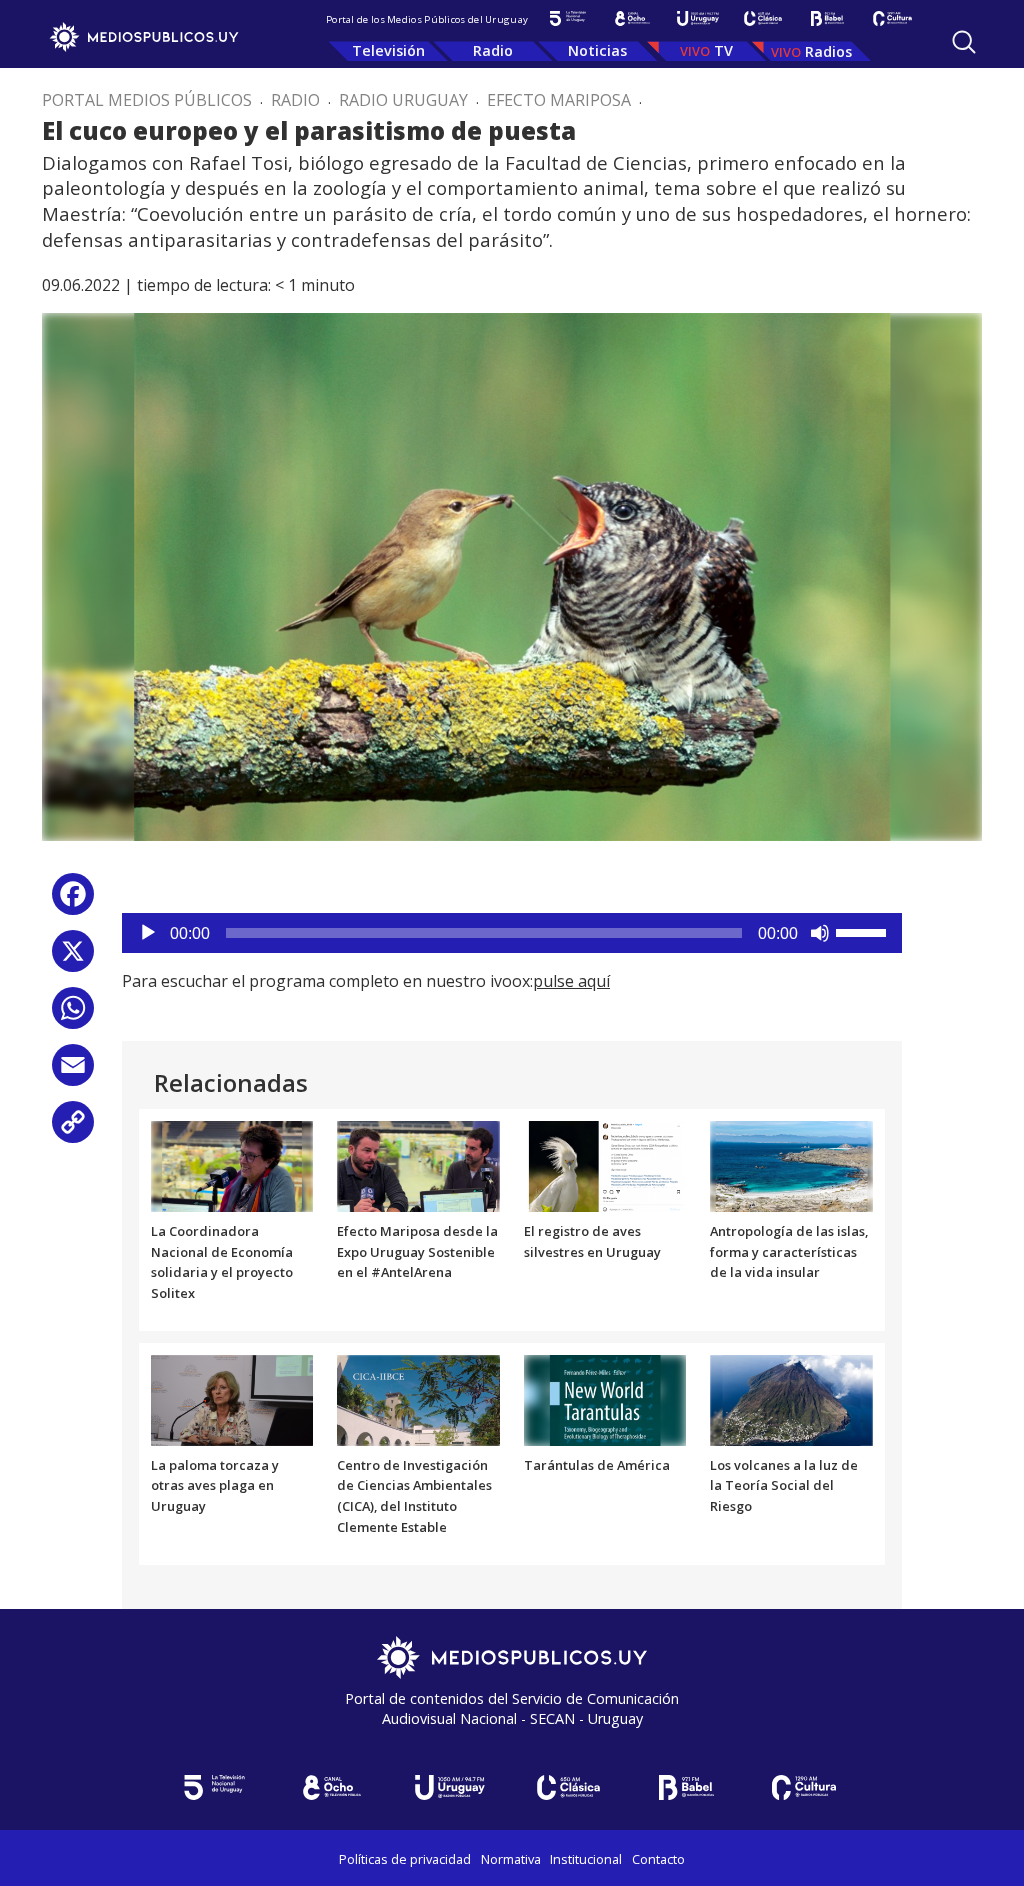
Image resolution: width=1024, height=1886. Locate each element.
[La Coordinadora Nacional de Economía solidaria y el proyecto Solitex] (232, 1165)
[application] (512, 933)
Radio (493, 50)
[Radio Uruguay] (697, 18)
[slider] (864, 931)
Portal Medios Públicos (147, 100)
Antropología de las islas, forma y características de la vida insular (789, 1252)
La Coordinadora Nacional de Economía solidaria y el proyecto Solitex (222, 1262)
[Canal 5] (567, 18)
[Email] (73, 1072)
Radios (828, 51)
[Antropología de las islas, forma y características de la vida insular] (791, 1165)
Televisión (388, 50)
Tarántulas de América (597, 1465)
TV (723, 50)
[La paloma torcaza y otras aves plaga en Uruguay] (232, 1399)
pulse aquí (571, 981)
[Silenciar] (820, 933)
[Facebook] (73, 901)
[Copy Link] (73, 1129)
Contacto (658, 1859)
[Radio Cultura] (892, 18)
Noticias (597, 50)
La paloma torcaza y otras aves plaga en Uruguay (215, 1486)
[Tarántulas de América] (605, 1399)
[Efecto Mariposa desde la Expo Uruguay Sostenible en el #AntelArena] (418, 1165)
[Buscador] (964, 42)
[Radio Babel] (827, 18)
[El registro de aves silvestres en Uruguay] (605, 1165)
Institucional (586, 1859)
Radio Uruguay (403, 100)
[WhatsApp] (73, 1015)
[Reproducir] (148, 933)
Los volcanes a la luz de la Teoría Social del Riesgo (784, 1486)
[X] (73, 958)
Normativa (511, 1859)
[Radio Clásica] (762, 18)
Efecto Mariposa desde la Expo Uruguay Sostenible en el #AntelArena (417, 1252)
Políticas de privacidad (405, 1859)
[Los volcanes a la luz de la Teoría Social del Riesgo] (791, 1399)
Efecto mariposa (559, 100)
